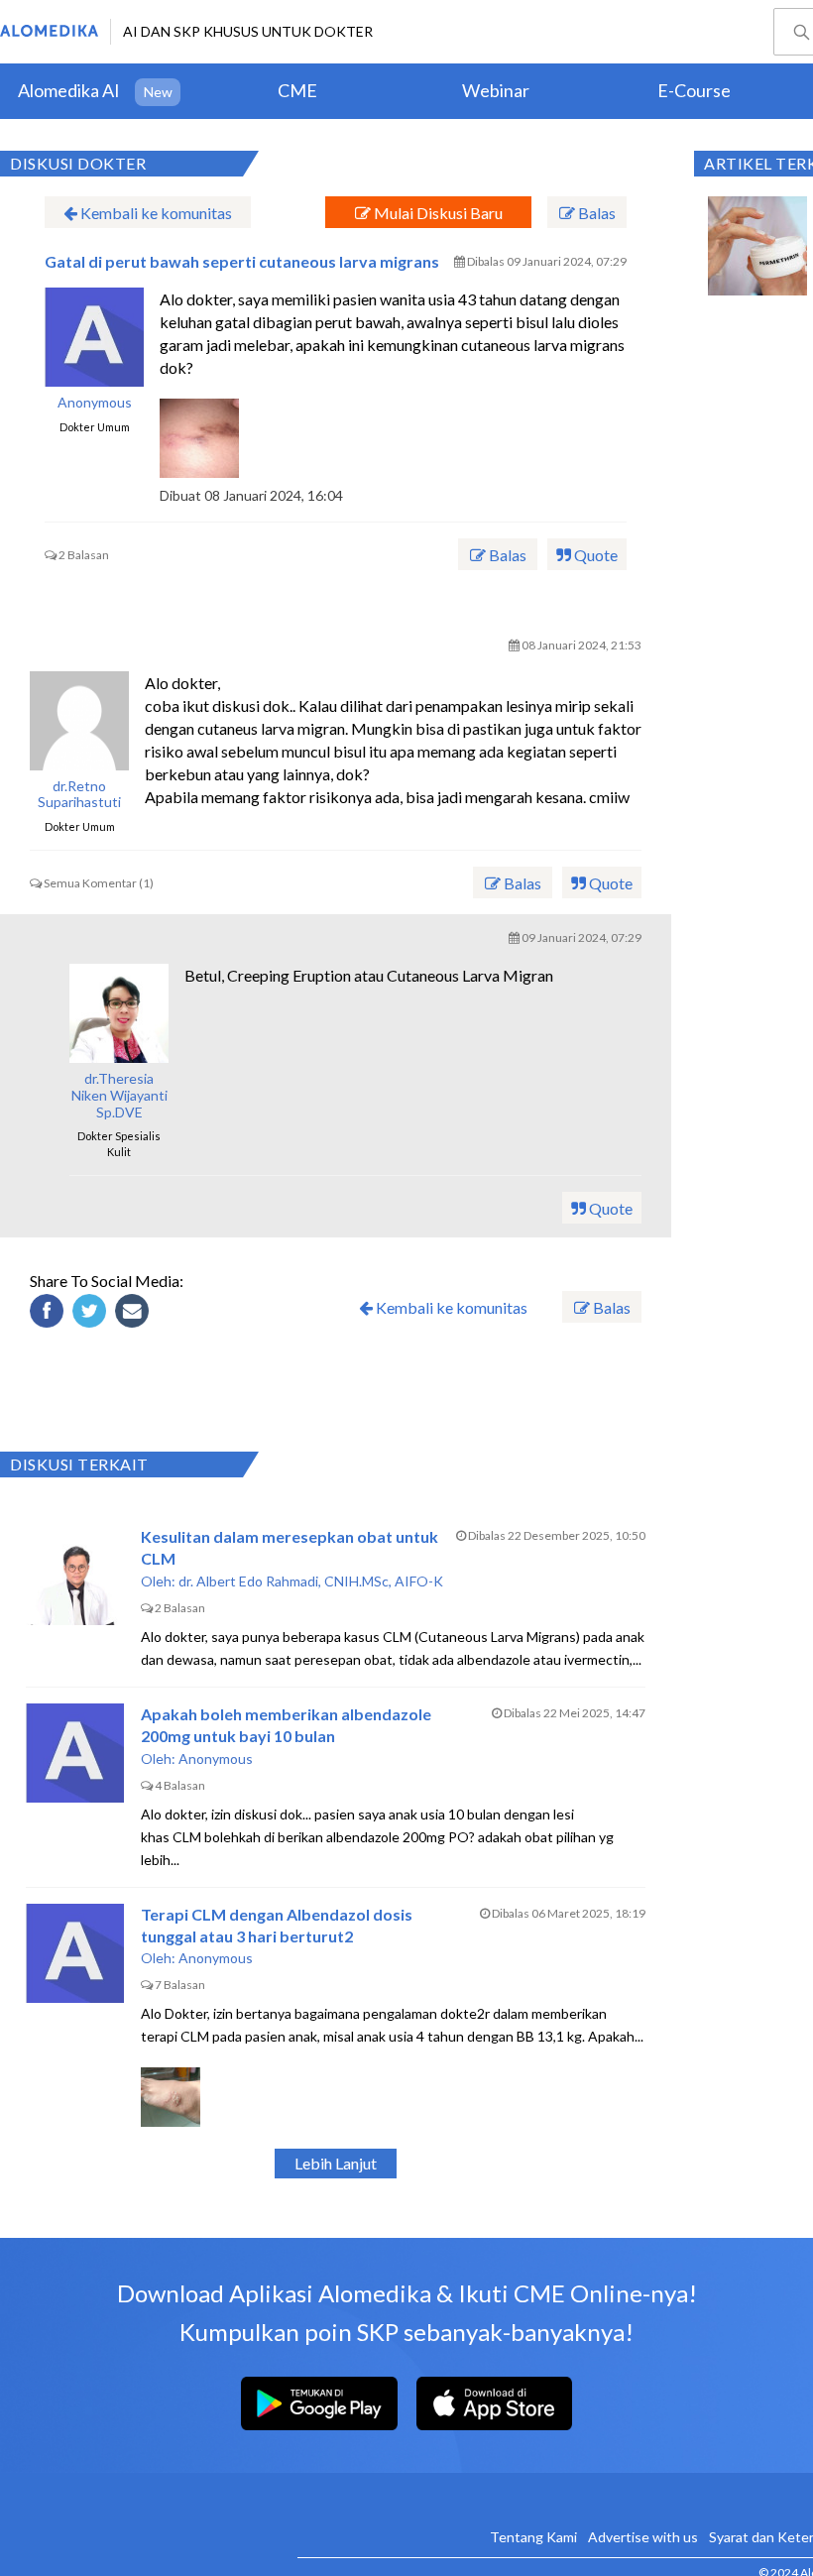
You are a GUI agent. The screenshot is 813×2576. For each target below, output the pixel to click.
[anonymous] (94, 337)
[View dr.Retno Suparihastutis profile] (79, 721)
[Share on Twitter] (92, 1314)
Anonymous (95, 403)
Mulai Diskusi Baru (437, 213)
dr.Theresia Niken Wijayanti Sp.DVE (119, 1096)
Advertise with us (643, 2537)
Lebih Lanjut (336, 2163)
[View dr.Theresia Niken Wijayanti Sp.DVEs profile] (119, 1013)
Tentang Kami (533, 2537)
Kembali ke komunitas (155, 213)
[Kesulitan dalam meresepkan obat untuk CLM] (75, 1576)
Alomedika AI (69, 90)
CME (297, 90)
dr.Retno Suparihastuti (79, 795)
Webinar (496, 90)
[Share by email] (135, 1314)
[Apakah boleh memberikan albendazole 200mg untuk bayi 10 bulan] (75, 1753)
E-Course (694, 90)
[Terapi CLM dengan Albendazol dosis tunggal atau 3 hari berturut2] (75, 1953)
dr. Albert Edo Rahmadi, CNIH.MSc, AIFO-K (311, 1581)
